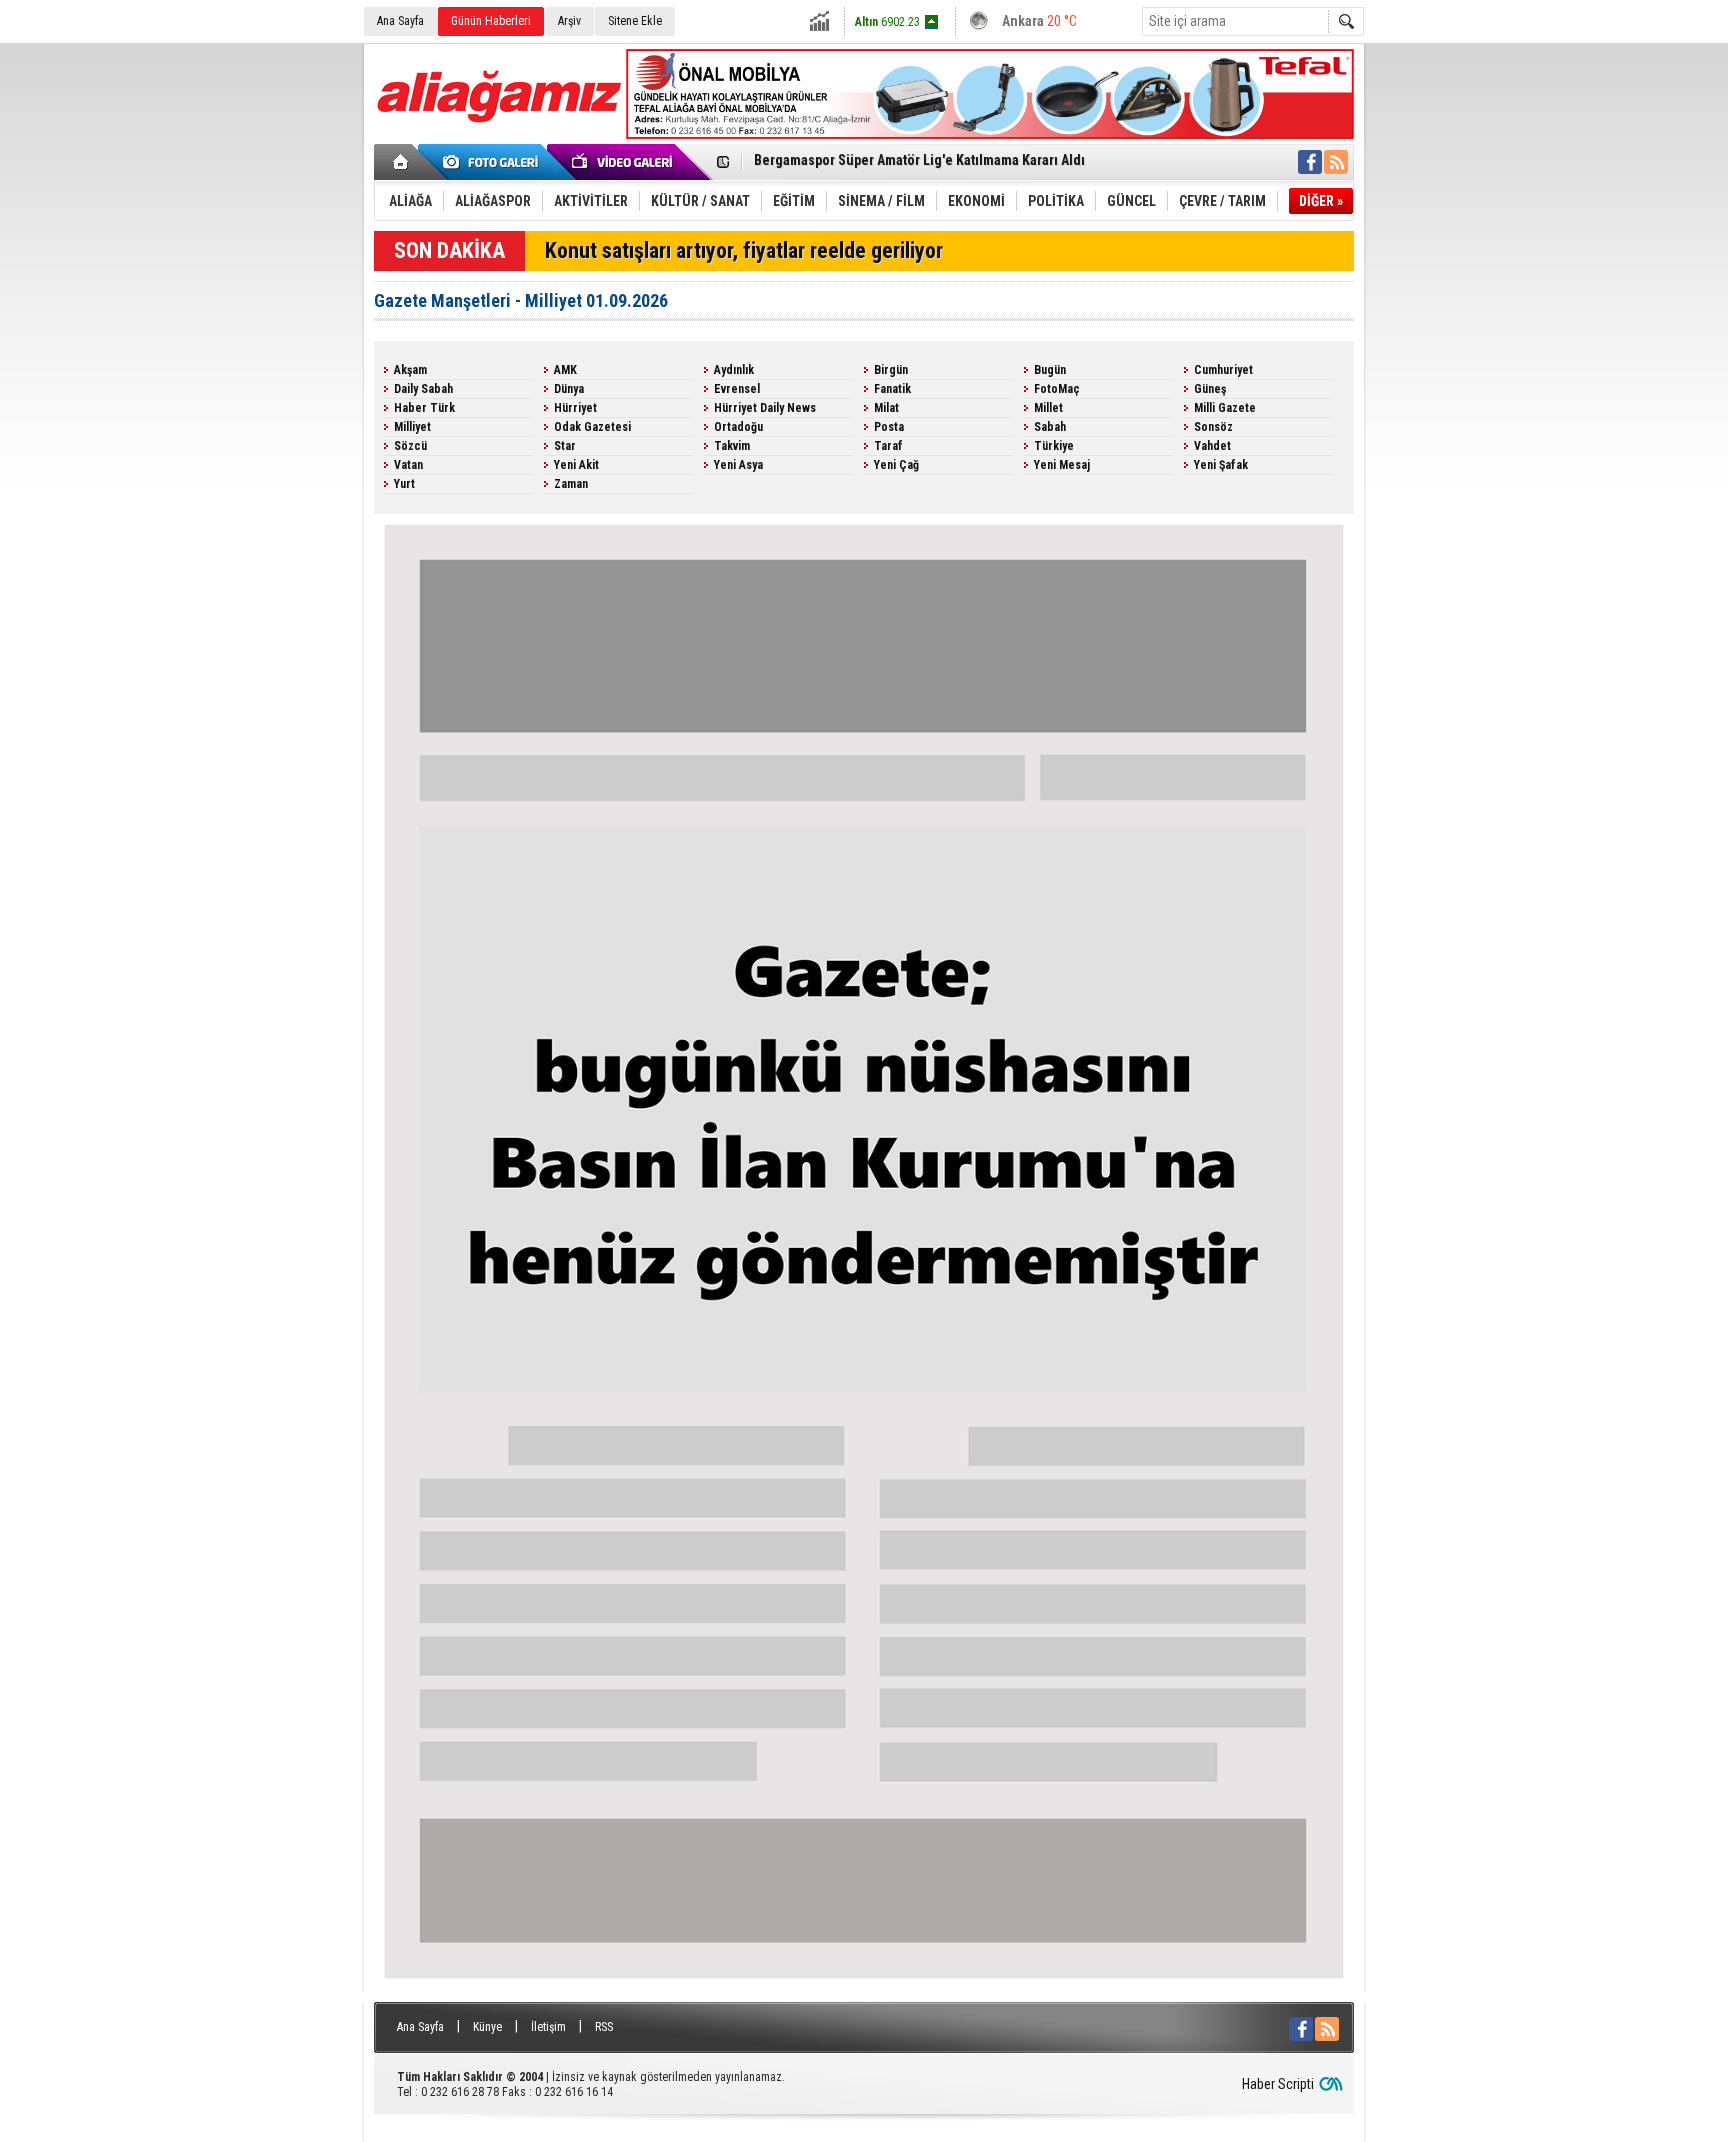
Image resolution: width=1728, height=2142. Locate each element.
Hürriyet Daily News (765, 408)
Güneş (1210, 389)
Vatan (408, 465)
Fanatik (892, 389)
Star (565, 446)
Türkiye (1054, 446)
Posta (889, 427)
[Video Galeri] (624, 162)
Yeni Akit (576, 465)
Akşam (410, 370)
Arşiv (569, 21)
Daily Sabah (423, 389)
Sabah (1050, 427)
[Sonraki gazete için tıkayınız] (864, 1984)
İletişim (548, 2027)
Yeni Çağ (896, 465)
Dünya (569, 389)
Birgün (891, 370)
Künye (487, 2027)
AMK (565, 370)
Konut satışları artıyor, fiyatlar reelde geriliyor (744, 250)
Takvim (732, 446)
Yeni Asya (738, 465)
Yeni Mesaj (1062, 465)
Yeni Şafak (1221, 465)
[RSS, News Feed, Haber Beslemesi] (1336, 162)
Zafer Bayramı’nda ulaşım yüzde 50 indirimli (887, 163)
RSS (604, 2027)
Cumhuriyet (1223, 370)
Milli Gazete (1225, 408)
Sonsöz (1213, 427)
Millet (1048, 408)
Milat (886, 408)
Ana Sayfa (400, 21)
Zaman (571, 484)
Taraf (888, 446)
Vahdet (1212, 446)
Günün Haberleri (491, 21)
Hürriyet (575, 408)
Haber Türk (424, 408)
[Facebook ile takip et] (1310, 162)
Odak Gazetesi (592, 427)
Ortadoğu (738, 427)
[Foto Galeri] (494, 162)
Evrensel (737, 389)
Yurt (404, 484)
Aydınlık (734, 370)
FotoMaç (1057, 389)
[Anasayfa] (401, 162)
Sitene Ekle (635, 21)
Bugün (1050, 370)
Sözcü (410, 446)
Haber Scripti (1278, 2084)
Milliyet (412, 427)
